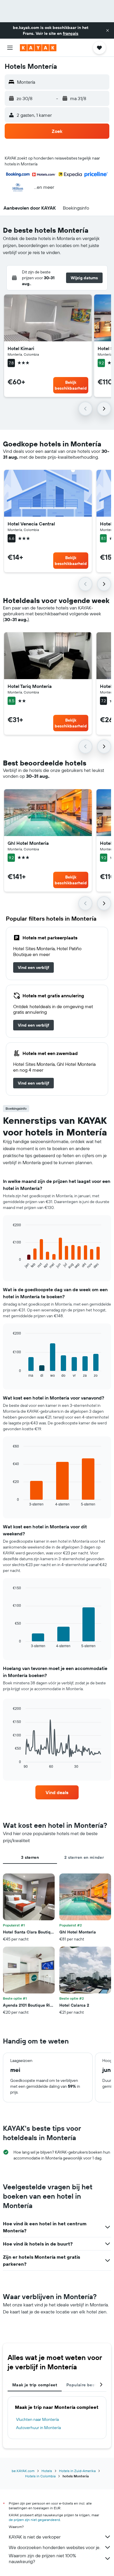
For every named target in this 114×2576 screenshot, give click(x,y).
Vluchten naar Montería (37, 2419)
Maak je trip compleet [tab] (35, 2385)
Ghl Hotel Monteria (28, 843)
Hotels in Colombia (40, 2476)
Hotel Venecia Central (31, 524)
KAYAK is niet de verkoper (35, 2537)
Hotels (47, 2471)
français (71, 33)
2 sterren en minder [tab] (84, 1857)
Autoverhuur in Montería (38, 2428)
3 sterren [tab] (30, 1857)
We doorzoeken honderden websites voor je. (55, 2547)
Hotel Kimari (21, 348)
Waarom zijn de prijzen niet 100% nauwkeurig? (42, 2558)
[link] (33, 967)
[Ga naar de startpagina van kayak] (38, 48)
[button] (108, 30)
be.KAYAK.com (23, 2471)
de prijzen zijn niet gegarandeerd (34, 2520)
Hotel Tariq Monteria (30, 686)
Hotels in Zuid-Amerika (77, 2471)
